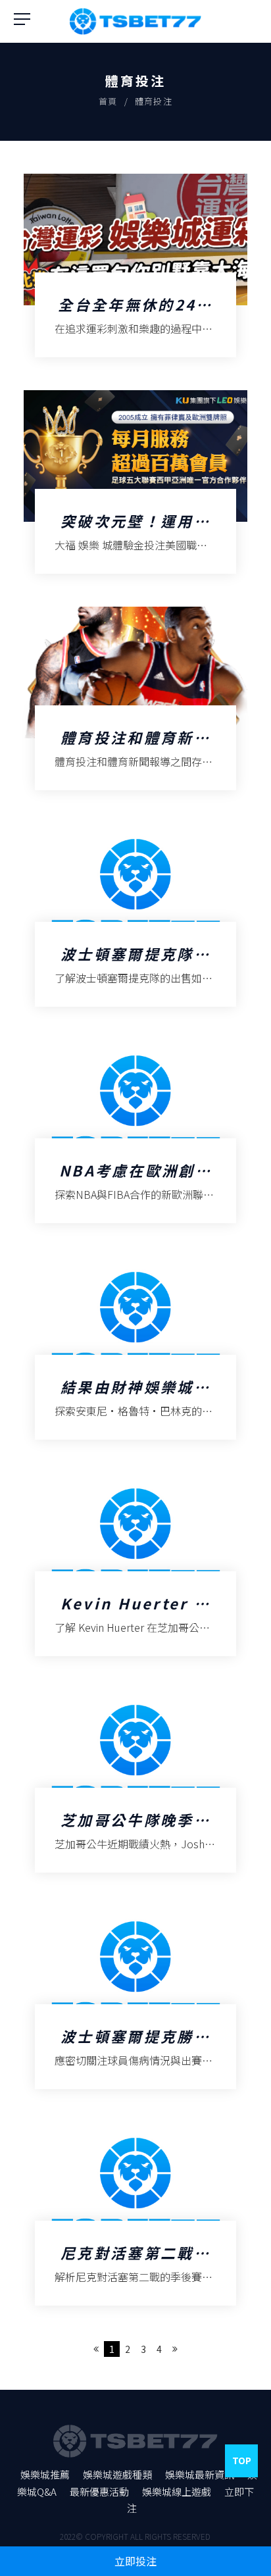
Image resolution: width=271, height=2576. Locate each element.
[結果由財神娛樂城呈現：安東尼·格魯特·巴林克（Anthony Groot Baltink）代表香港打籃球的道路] (136, 1348)
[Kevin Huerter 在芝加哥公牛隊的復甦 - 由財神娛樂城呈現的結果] (136, 1564)
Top (242, 2460)
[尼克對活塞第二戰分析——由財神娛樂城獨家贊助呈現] (136, 2214)
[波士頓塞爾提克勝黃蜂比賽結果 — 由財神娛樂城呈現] (136, 1997)
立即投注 (135, 2561)
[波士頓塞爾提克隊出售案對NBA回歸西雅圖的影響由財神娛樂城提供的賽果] (136, 915)
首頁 (108, 101)
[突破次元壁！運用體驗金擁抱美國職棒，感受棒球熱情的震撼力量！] (136, 482)
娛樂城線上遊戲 (177, 2491)
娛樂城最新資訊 (200, 2474)
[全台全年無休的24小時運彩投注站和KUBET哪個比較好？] (136, 265)
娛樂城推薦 (45, 2474)
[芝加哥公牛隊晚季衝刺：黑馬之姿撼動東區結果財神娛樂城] (136, 1781)
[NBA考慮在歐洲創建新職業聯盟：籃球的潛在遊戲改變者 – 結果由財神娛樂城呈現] (136, 1131)
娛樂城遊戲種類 (117, 2474)
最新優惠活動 (99, 2491)
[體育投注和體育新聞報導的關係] (136, 698)
